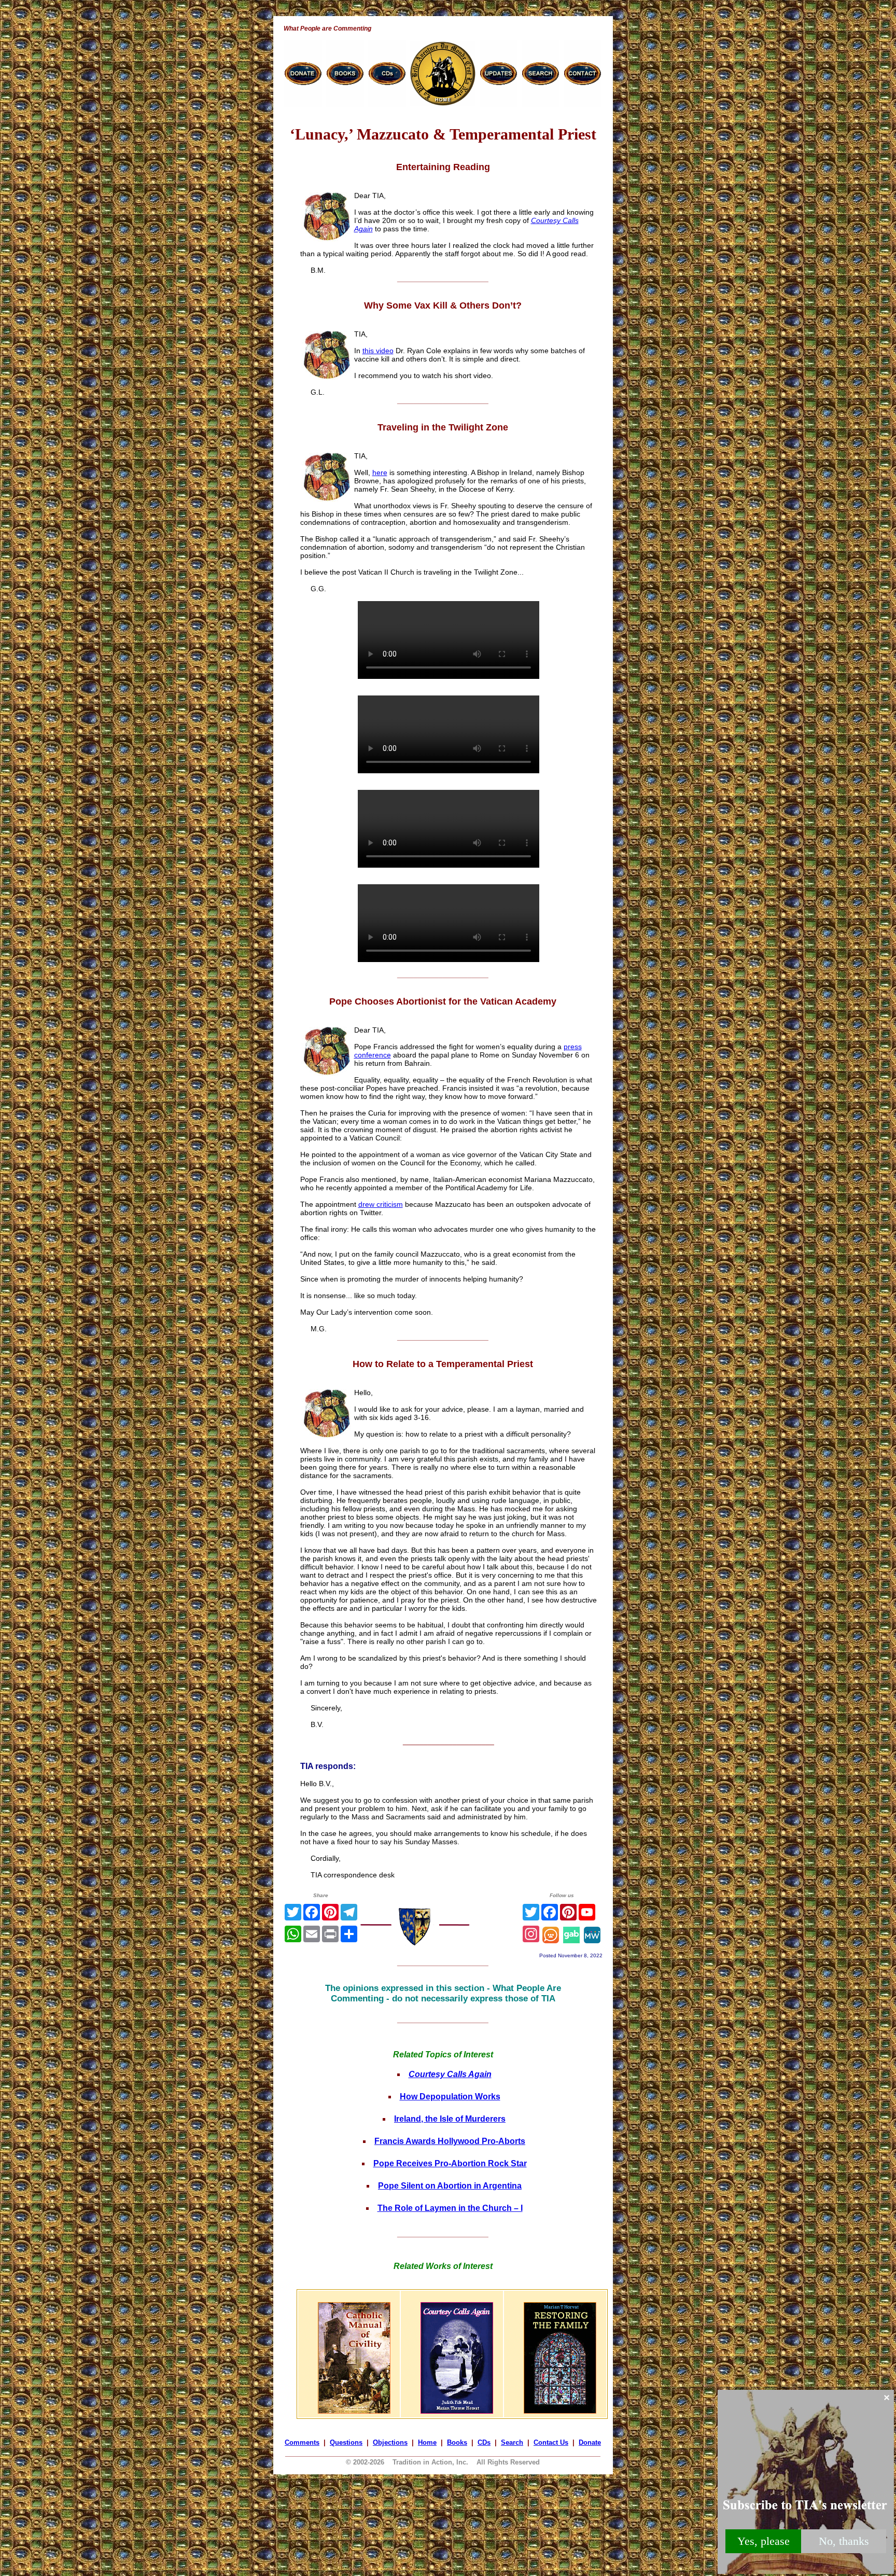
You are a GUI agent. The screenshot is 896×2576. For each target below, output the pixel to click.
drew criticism (381, 1204)
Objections (390, 2442)
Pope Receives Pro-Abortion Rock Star (450, 2163)
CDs (484, 2442)
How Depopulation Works (450, 2097)
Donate (590, 2442)
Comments (302, 2442)
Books (457, 2442)
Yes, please (764, 2541)
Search (512, 2442)
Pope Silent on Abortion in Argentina (450, 2186)
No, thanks (844, 2541)
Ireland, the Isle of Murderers (450, 2119)
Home (427, 2442)
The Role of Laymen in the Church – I (450, 2208)
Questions (346, 2442)
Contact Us (551, 2442)
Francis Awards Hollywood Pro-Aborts (450, 2141)
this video (378, 351)
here (380, 472)
